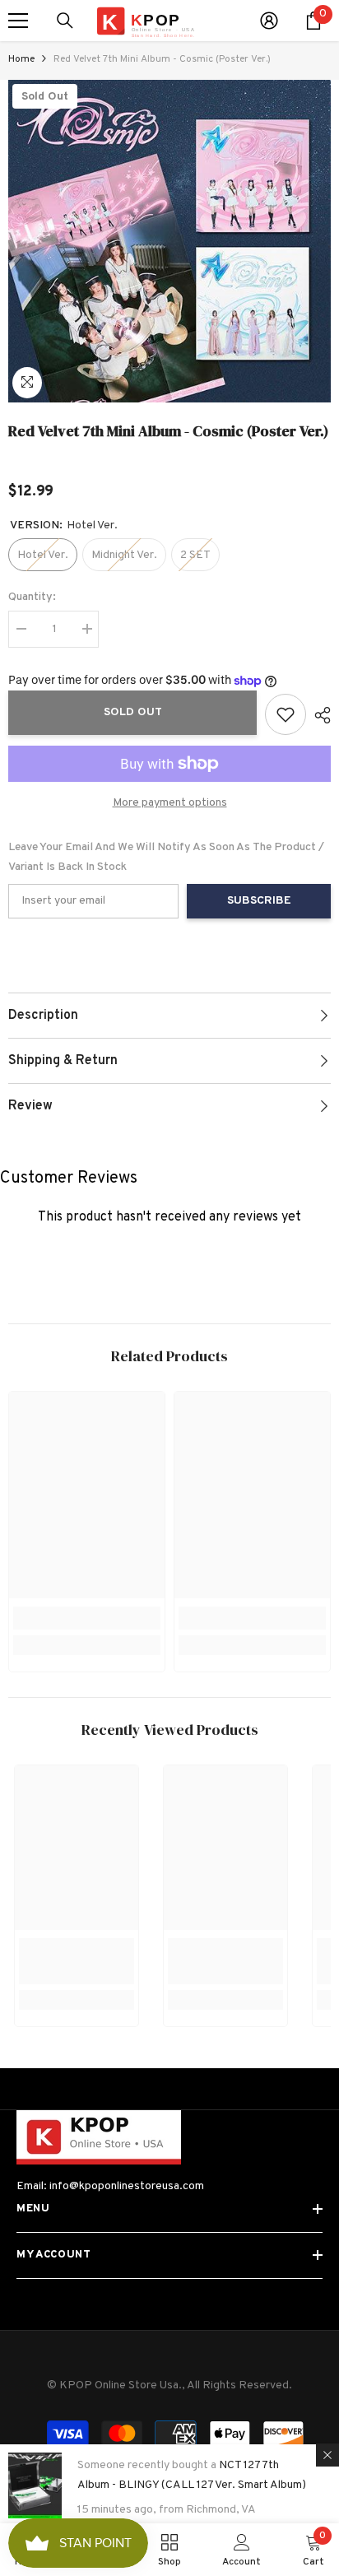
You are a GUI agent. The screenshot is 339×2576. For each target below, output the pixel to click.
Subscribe (259, 901)
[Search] (65, 21)
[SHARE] (318, 715)
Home (21, 59)
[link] (87, 1618)
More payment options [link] (170, 803)
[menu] (18, 21)
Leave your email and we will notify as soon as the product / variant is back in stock (166, 857)
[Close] (327, 2455)
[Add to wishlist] (286, 714)
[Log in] (269, 21)
